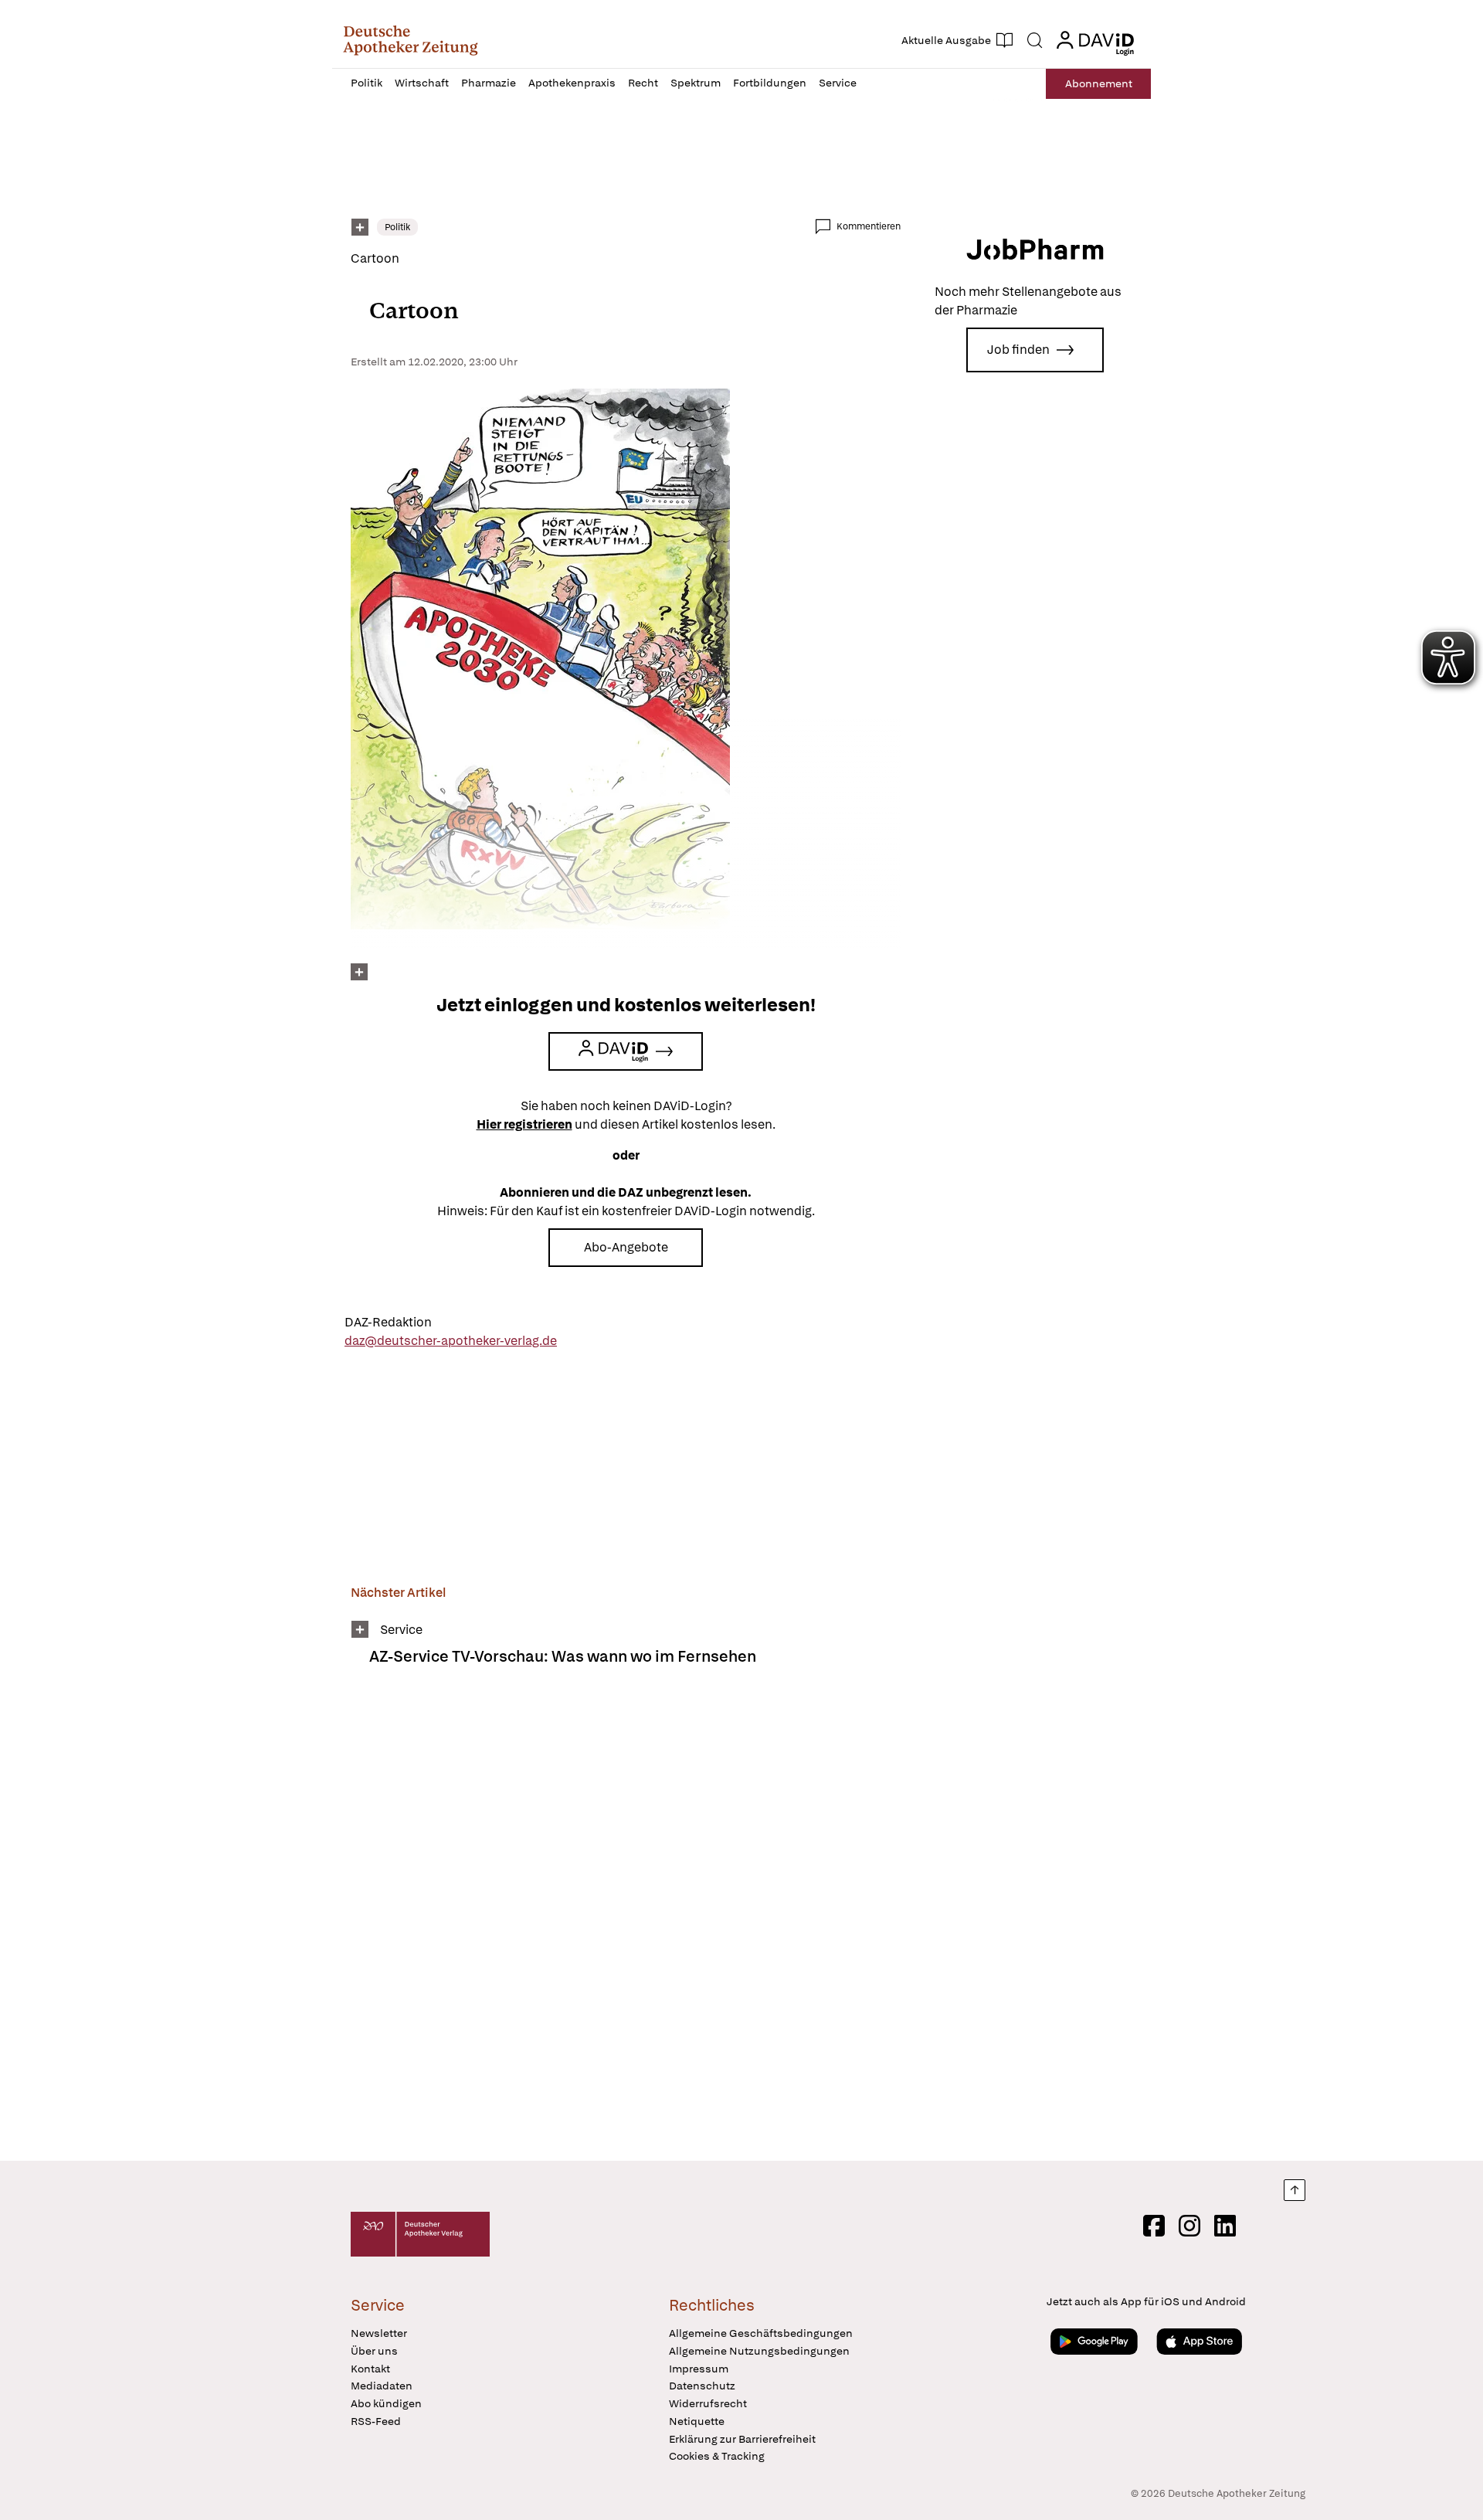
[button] (411, 40)
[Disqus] (626, 1924)
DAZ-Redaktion (388, 1322)
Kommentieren (869, 226)
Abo (1099, 83)
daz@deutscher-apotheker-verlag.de (451, 1341)
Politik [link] (397, 227)
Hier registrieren (524, 1124)
